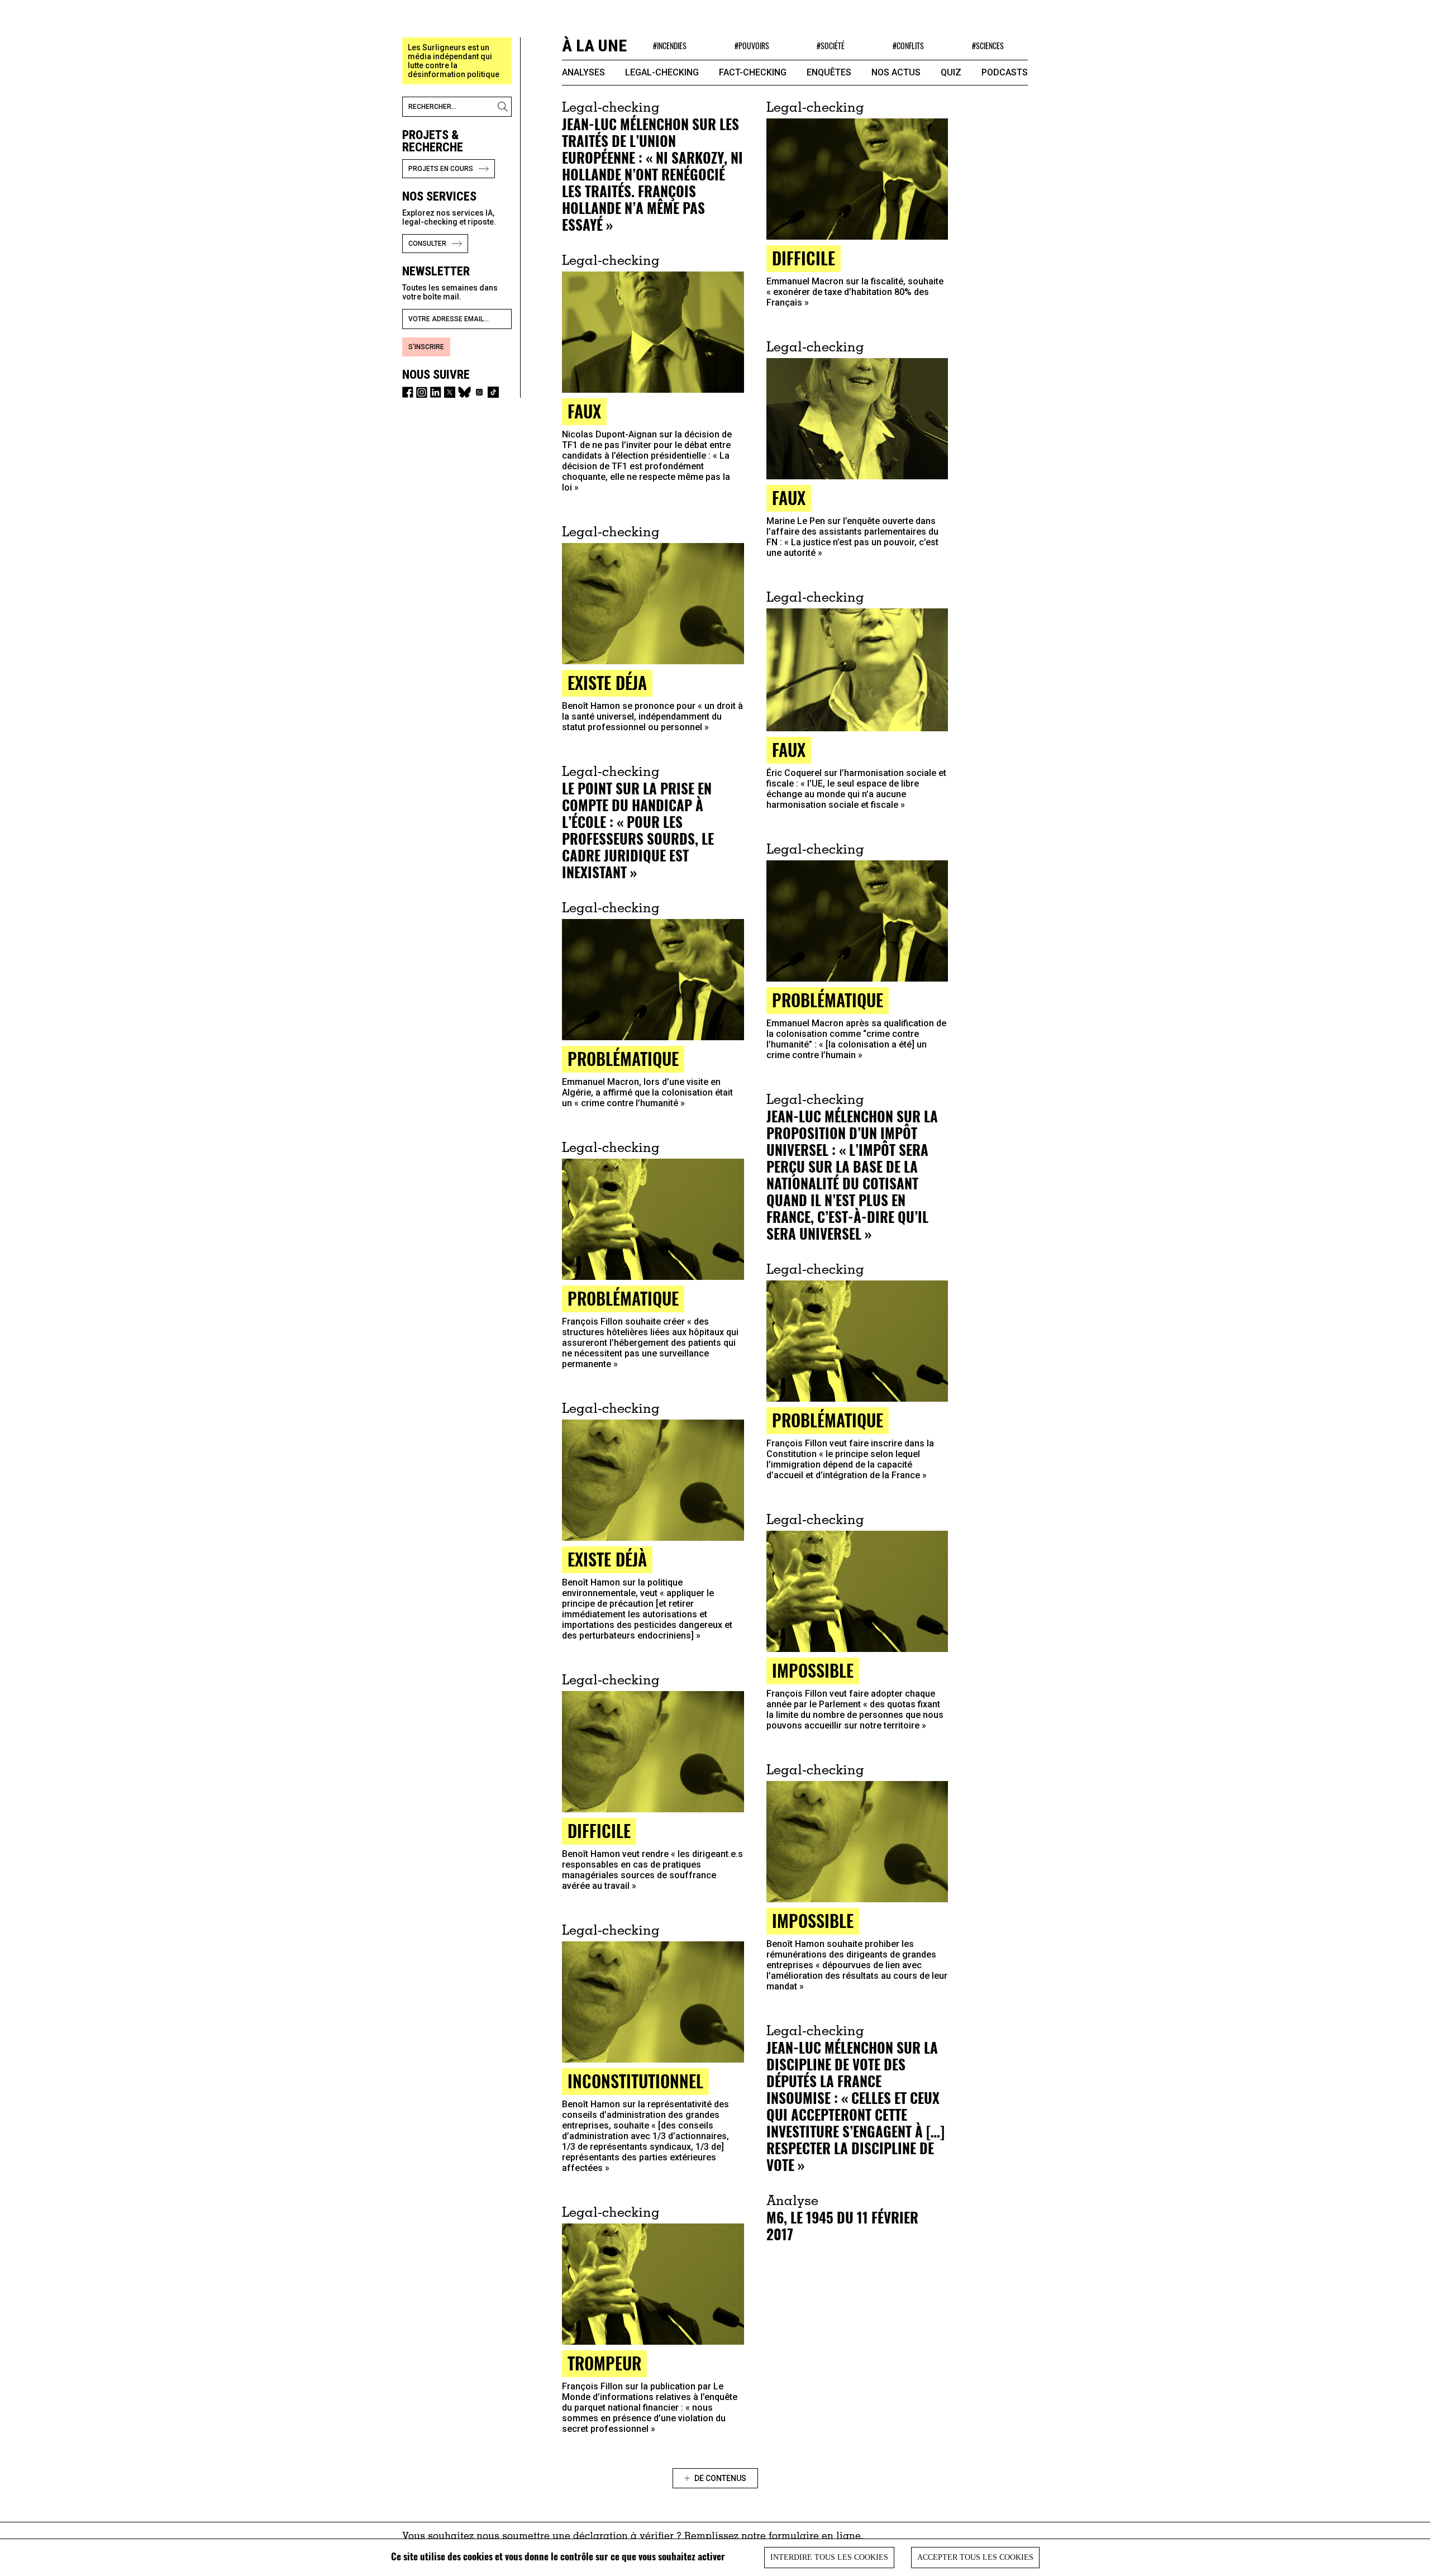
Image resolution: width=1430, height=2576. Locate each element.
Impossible (813, 1670)
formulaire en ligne (815, 2537)
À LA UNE (594, 46)
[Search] (504, 107)
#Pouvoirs (752, 46)
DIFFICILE (804, 258)
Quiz (951, 72)
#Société (831, 46)
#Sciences (988, 46)
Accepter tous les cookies (975, 2557)
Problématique (828, 1000)
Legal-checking (662, 72)
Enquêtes (829, 72)
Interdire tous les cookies (829, 2557)
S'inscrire (426, 347)
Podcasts (1005, 72)
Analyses (583, 72)
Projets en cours (441, 169)
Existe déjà (607, 1559)
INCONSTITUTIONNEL (635, 2081)
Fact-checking (753, 72)
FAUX (584, 411)
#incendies (670, 46)
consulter (427, 244)
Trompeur (604, 2363)
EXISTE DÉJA (607, 682)
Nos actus (896, 72)
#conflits (908, 46)
